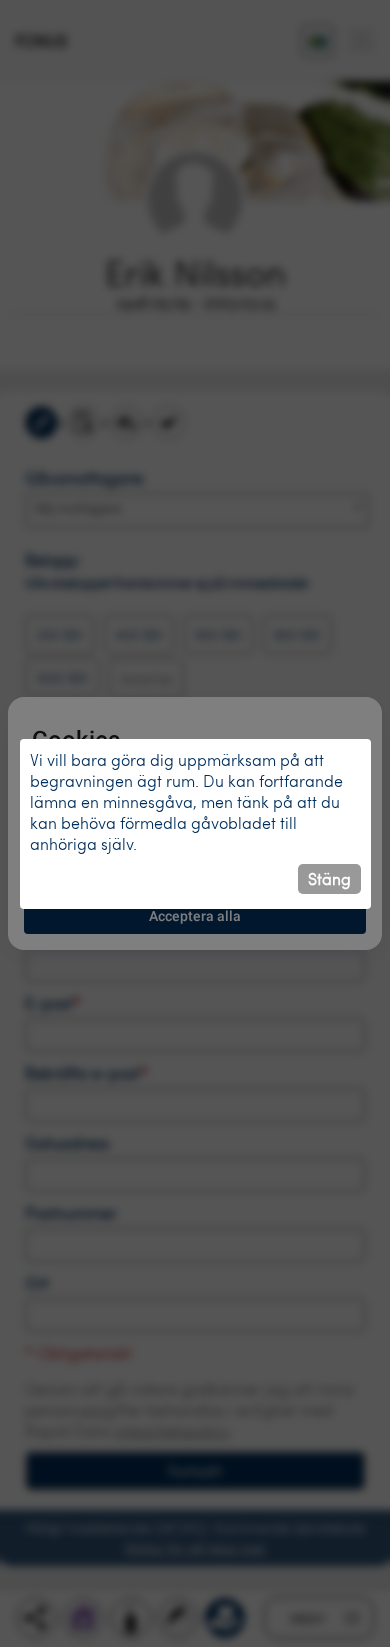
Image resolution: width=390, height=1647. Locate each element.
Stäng (329, 878)
